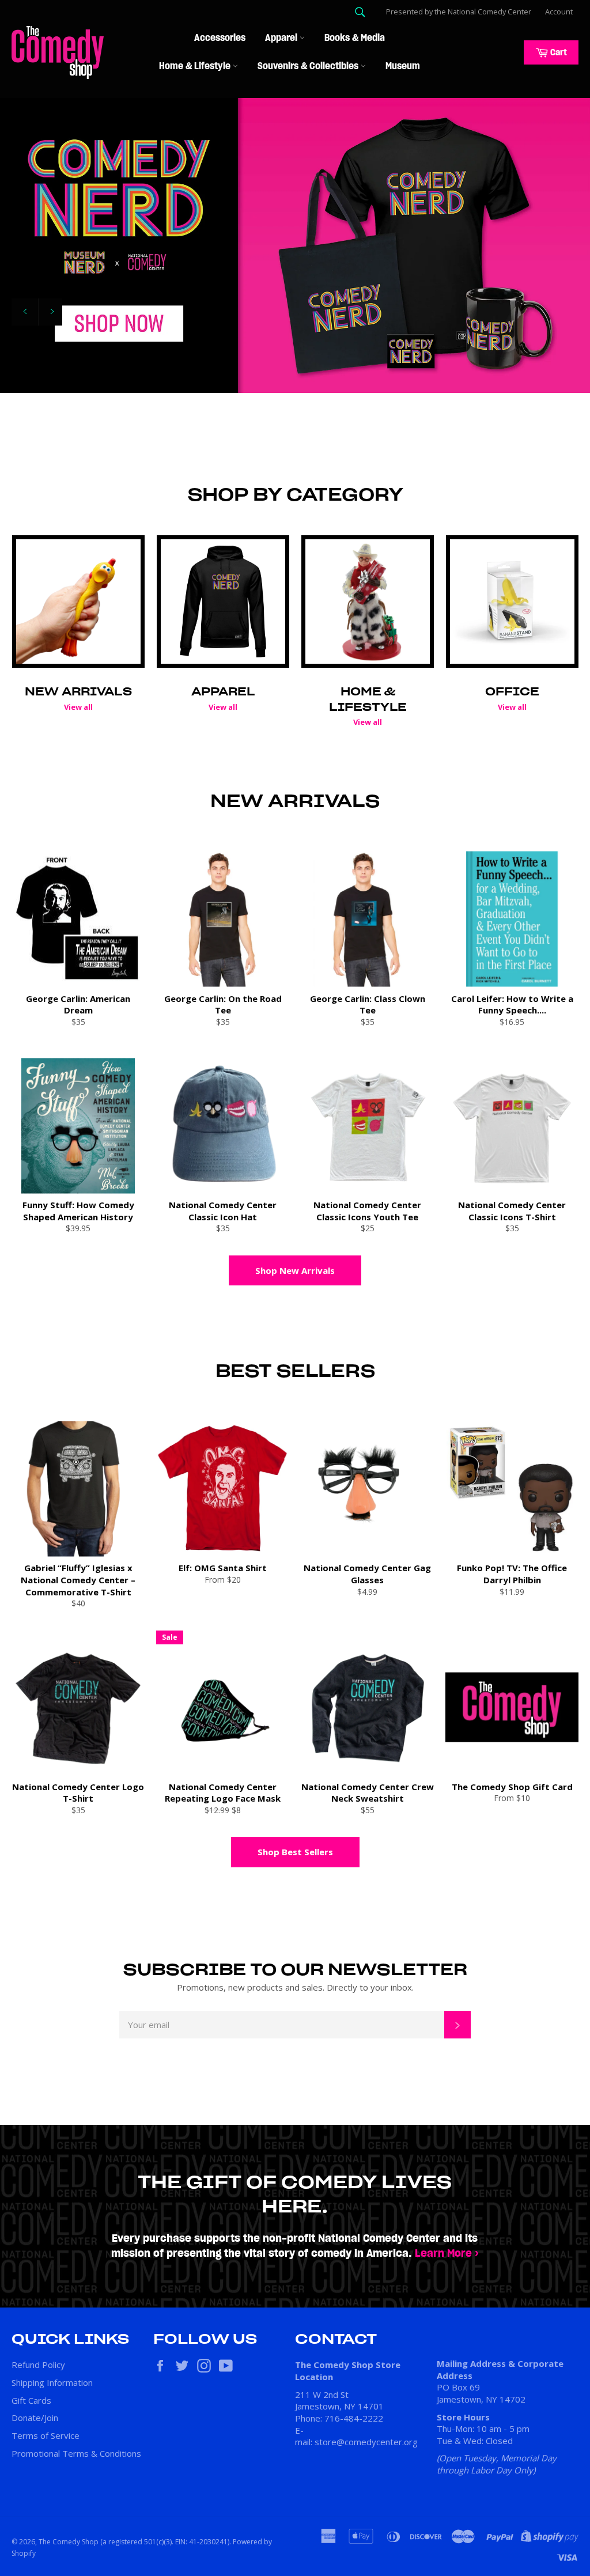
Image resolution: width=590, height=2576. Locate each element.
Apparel (282, 38)
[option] (295, 245)
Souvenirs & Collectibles (309, 66)
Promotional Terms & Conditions (76, 2453)
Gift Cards (31, 2400)
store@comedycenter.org (366, 2442)
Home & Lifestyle (196, 66)
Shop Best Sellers (295, 1852)
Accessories (220, 38)
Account (559, 12)
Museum (403, 66)
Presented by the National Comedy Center (459, 12)
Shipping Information (52, 2382)
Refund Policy (38, 2365)
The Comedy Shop (69, 2542)
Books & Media (355, 38)
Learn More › (447, 2254)
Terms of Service (46, 2435)
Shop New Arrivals (295, 1270)
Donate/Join (35, 2418)
